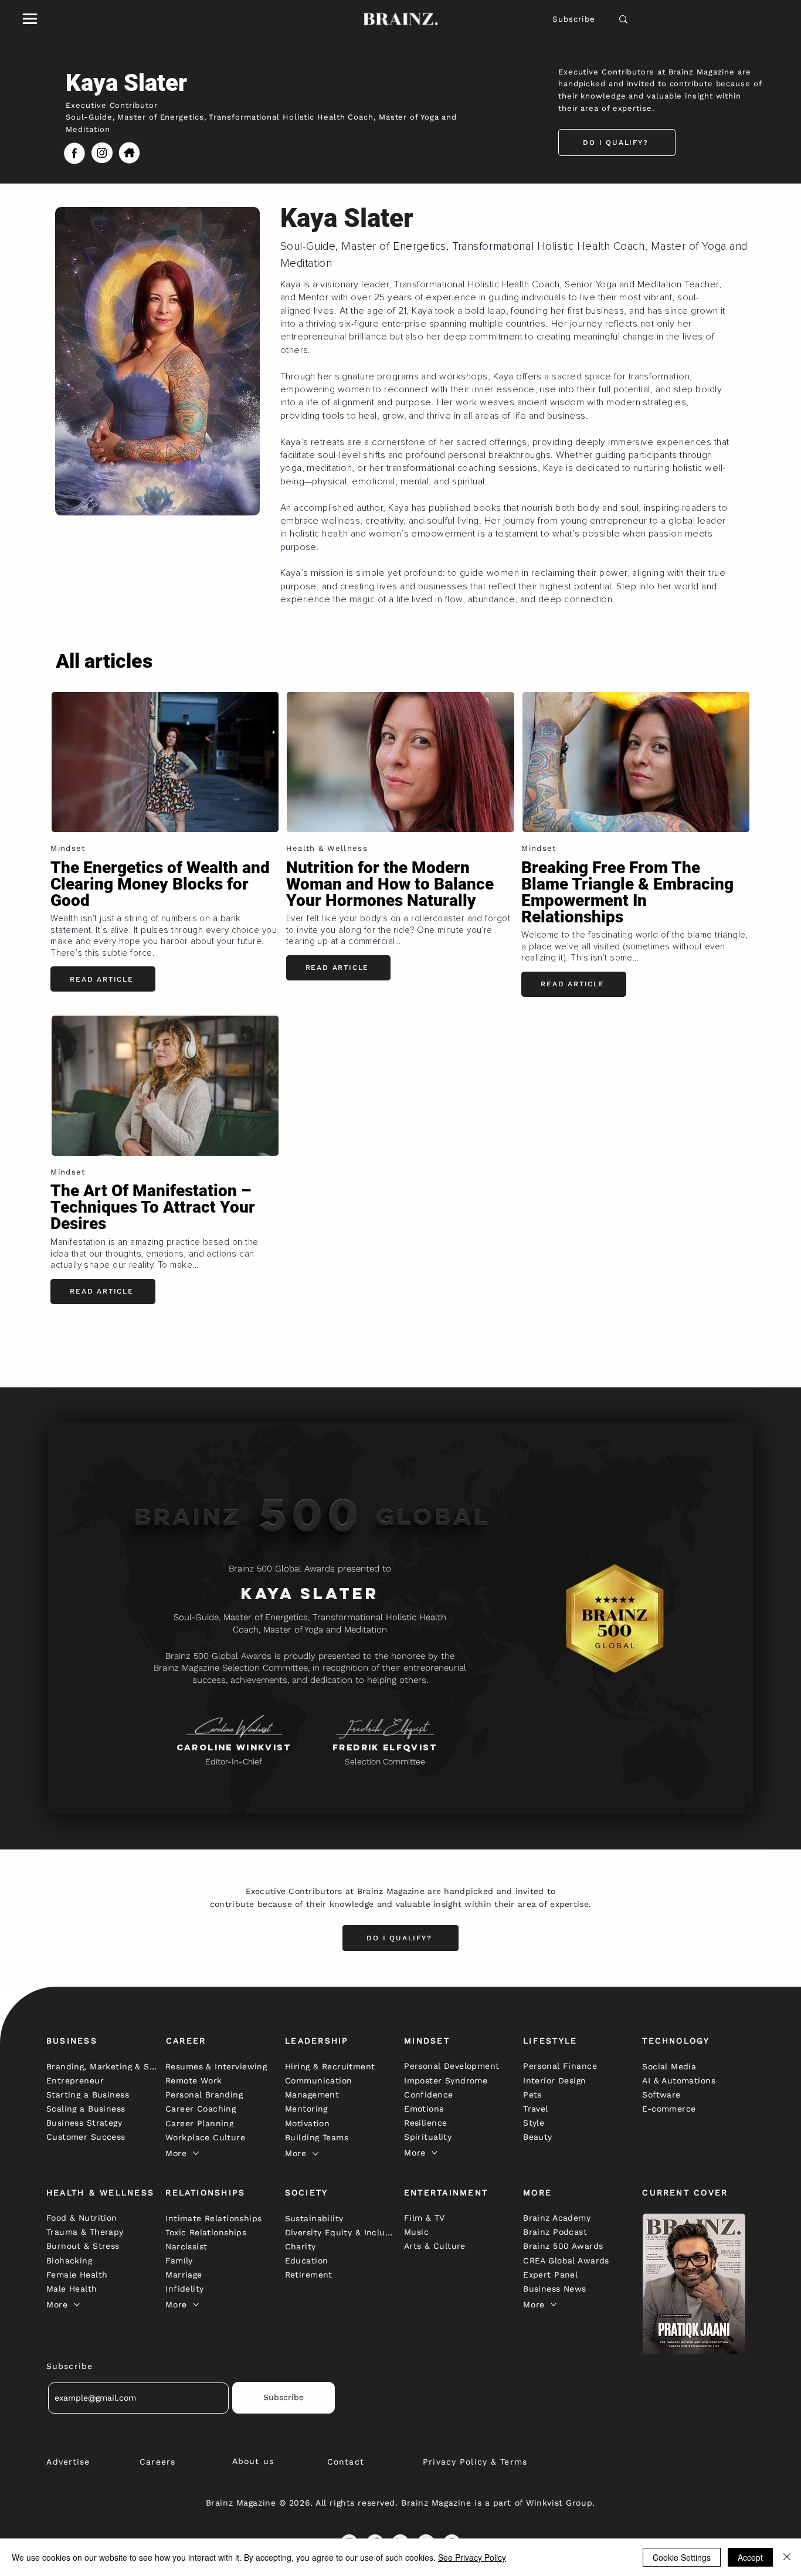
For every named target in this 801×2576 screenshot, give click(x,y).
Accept (750, 2557)
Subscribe (574, 19)
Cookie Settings (682, 2557)
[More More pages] (196, 2153)
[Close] (787, 2557)
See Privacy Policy (472, 2557)
